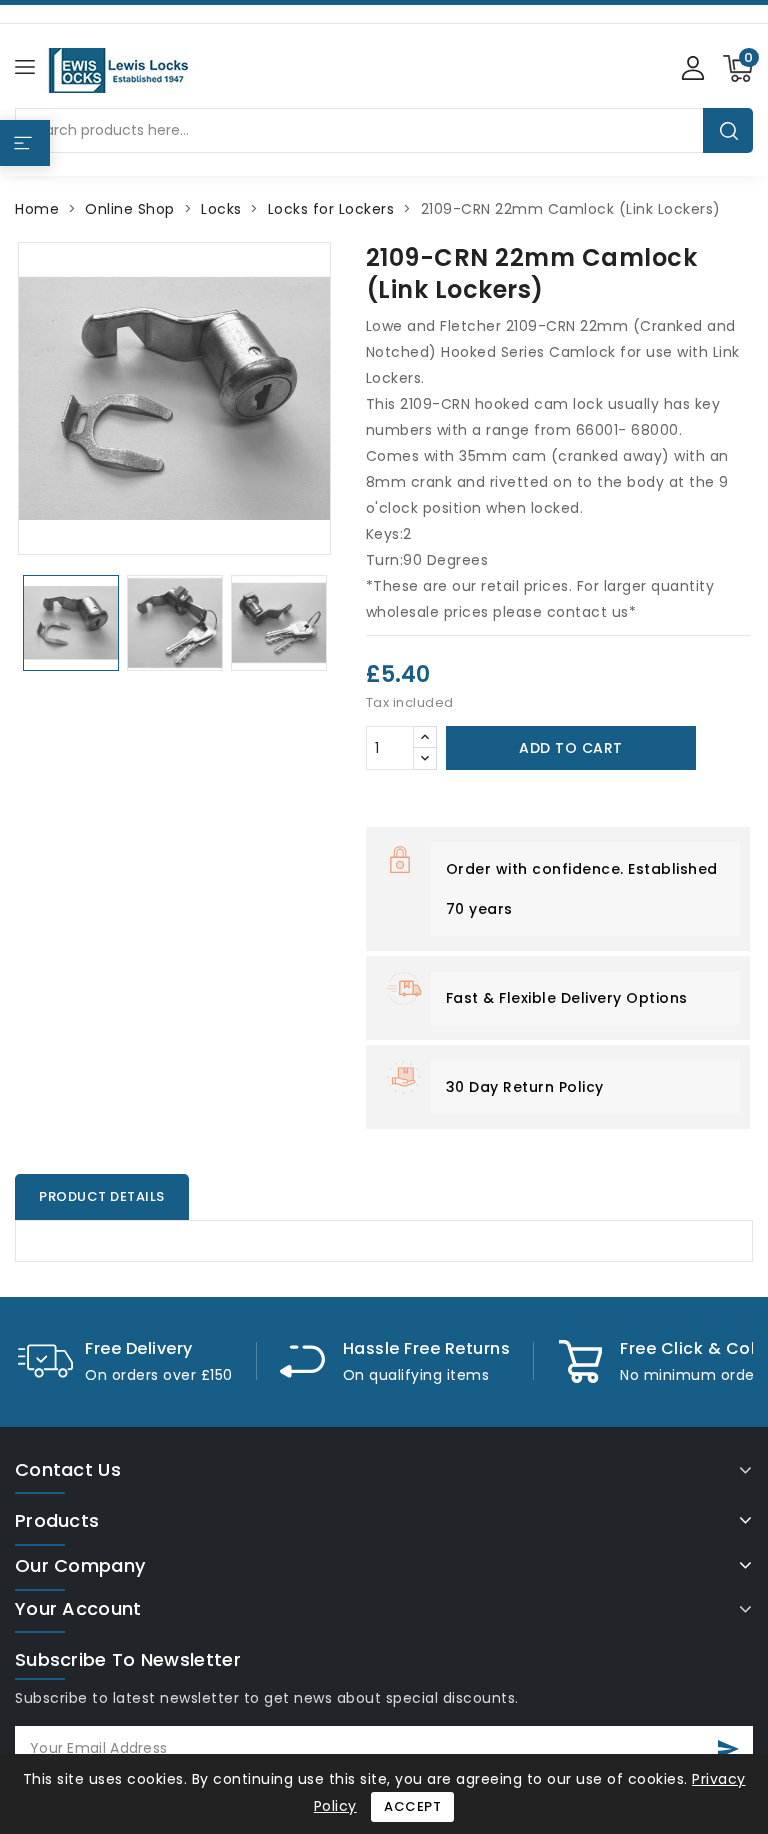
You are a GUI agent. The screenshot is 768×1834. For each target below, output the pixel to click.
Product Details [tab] (102, 1196)
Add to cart (571, 748)
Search (729, 130)
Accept (412, 1806)
